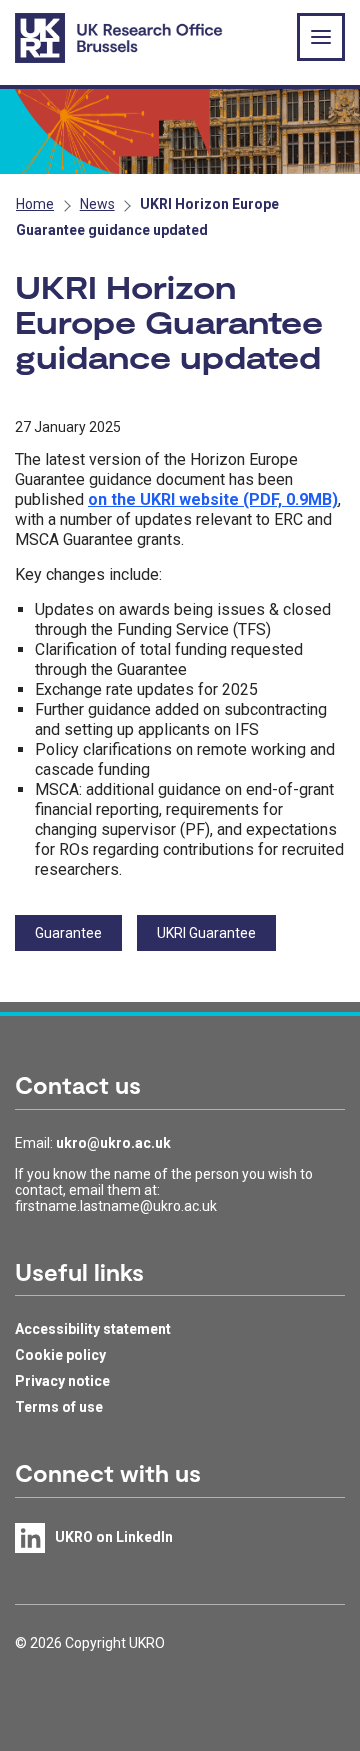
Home (35, 204)
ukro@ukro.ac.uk (113, 1143)
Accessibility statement (93, 1329)
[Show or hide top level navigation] (321, 37)
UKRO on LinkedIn (114, 1537)
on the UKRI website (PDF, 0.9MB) (213, 499)
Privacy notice (62, 1381)
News (97, 204)
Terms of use (59, 1407)
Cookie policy (60, 1355)
